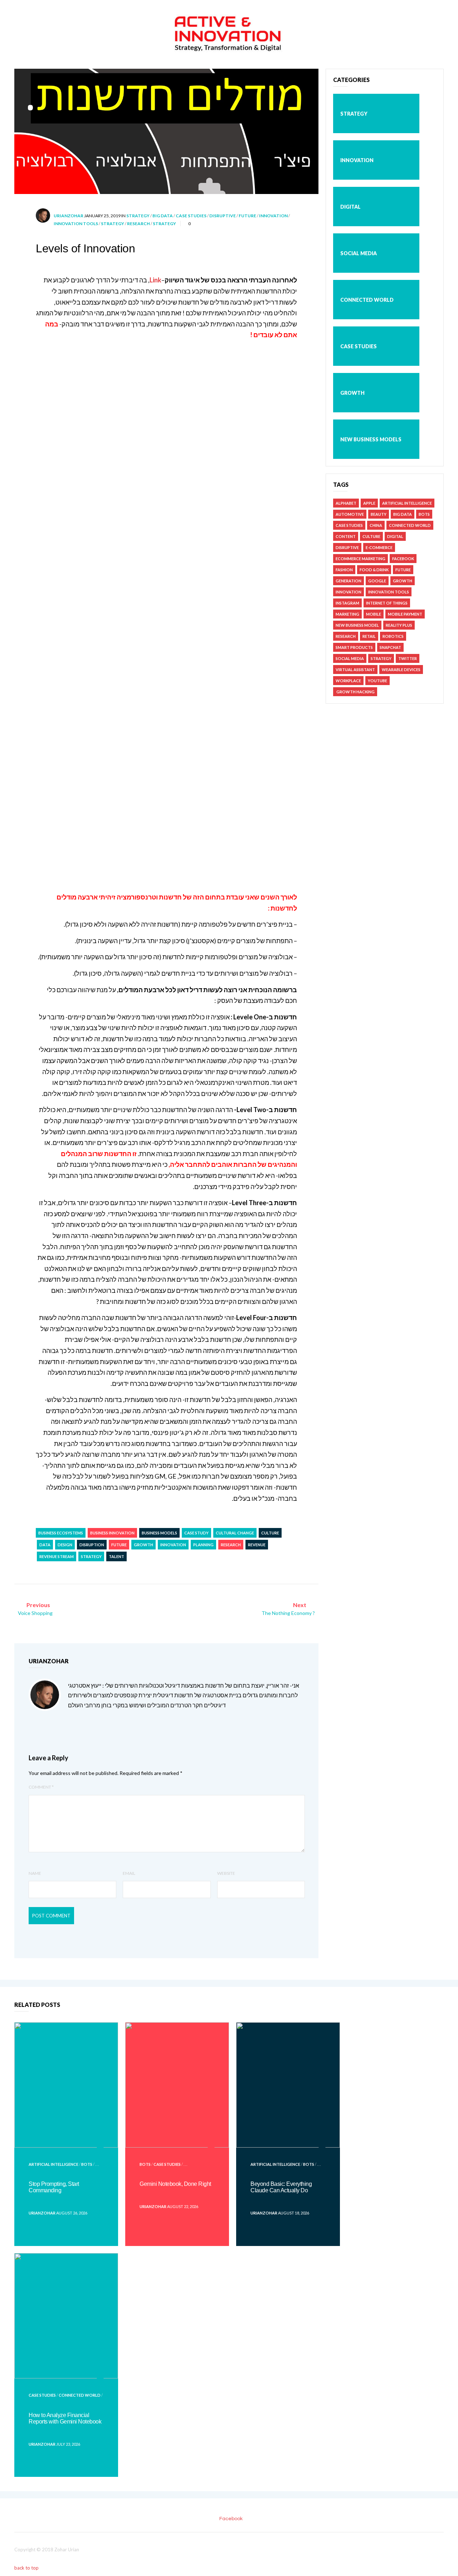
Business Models (159, 1533)
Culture (270, 1533)
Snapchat (390, 647)
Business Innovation (112, 1533)
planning (203, 1545)
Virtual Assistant (355, 670)
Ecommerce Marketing (360, 559)
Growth (143, 1545)
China (376, 525)
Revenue (257, 1545)
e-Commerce (379, 547)
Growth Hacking (355, 692)
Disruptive (223, 216)
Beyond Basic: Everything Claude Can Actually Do (281, 2187)
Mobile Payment (405, 614)
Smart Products (354, 647)
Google (377, 581)
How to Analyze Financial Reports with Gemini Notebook (65, 2418)
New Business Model (357, 625)
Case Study (196, 1533)
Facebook (403, 559)
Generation (349, 581)
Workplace (348, 681)
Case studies (191, 216)
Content (346, 536)
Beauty (379, 514)
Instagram (347, 603)
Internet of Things (387, 603)
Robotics (393, 636)
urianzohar (69, 216)
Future (247, 216)
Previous (35, 1609)
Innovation (273, 216)
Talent (116, 1556)
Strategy (138, 216)
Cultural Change (235, 1533)
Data (45, 1545)
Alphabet (346, 503)
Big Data (163, 216)
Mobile (374, 614)
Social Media (359, 253)
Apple (369, 503)
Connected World (367, 300)
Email (129, 1873)
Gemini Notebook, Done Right (175, 2184)
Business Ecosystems (61, 1533)
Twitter (408, 658)
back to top (27, 2568)
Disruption (92, 1545)
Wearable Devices (401, 670)
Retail (369, 636)
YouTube (377, 681)
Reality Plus (399, 625)
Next (288, 1609)
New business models (371, 439)
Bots (424, 514)
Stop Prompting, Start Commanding (54, 2187)
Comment (41, 1787)
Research (138, 224)
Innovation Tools (76, 224)
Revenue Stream (57, 1556)
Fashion (344, 570)
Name (35, 1873)
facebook (231, 2519)
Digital (350, 207)
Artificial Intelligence (407, 503)
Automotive (350, 514)
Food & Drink (374, 570)
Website (226, 1873)
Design (65, 1545)
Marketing (347, 614)
